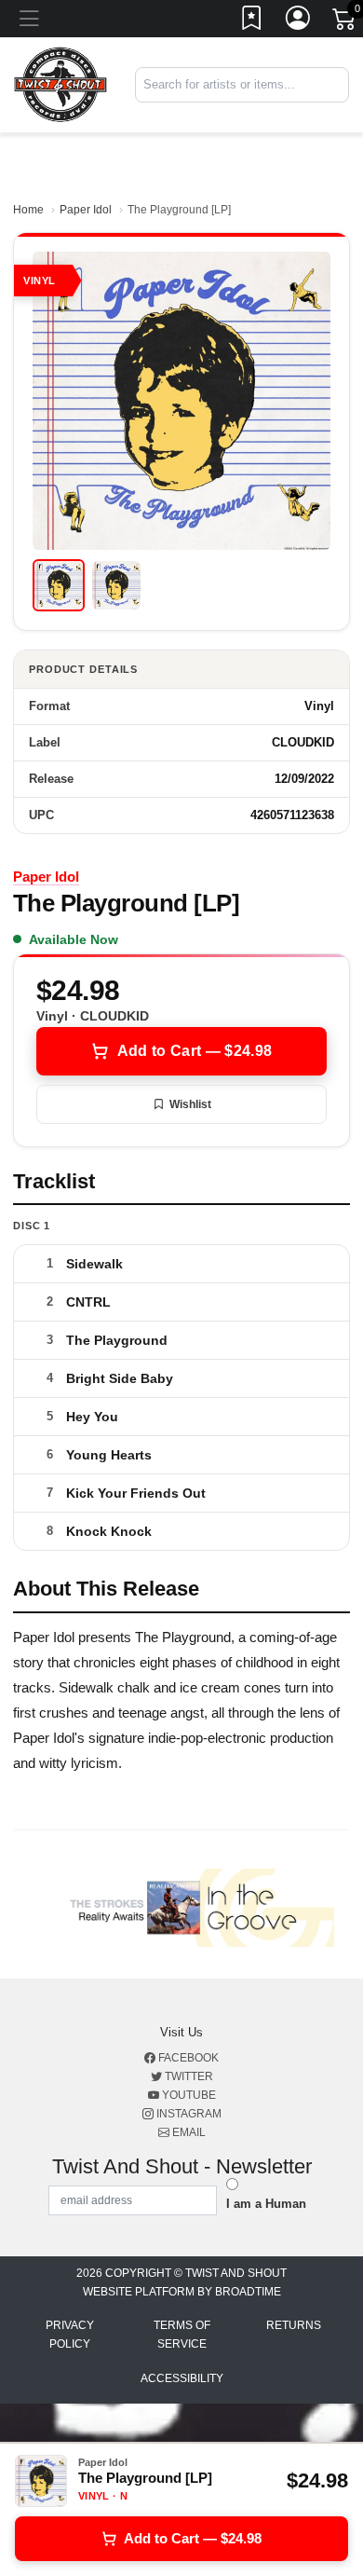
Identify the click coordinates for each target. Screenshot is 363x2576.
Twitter (188, 2076)
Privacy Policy (70, 2335)
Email (188, 2132)
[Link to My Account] (299, 21)
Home (28, 210)
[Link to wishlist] (252, 21)
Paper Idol (86, 210)
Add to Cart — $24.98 (195, 1051)
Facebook (187, 2058)
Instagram (188, 2114)
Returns (294, 2325)
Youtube (188, 2095)
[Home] (60, 84)
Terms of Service (182, 2335)
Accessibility (182, 2378)
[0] (345, 22)
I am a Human (266, 2204)
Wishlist (190, 1104)
